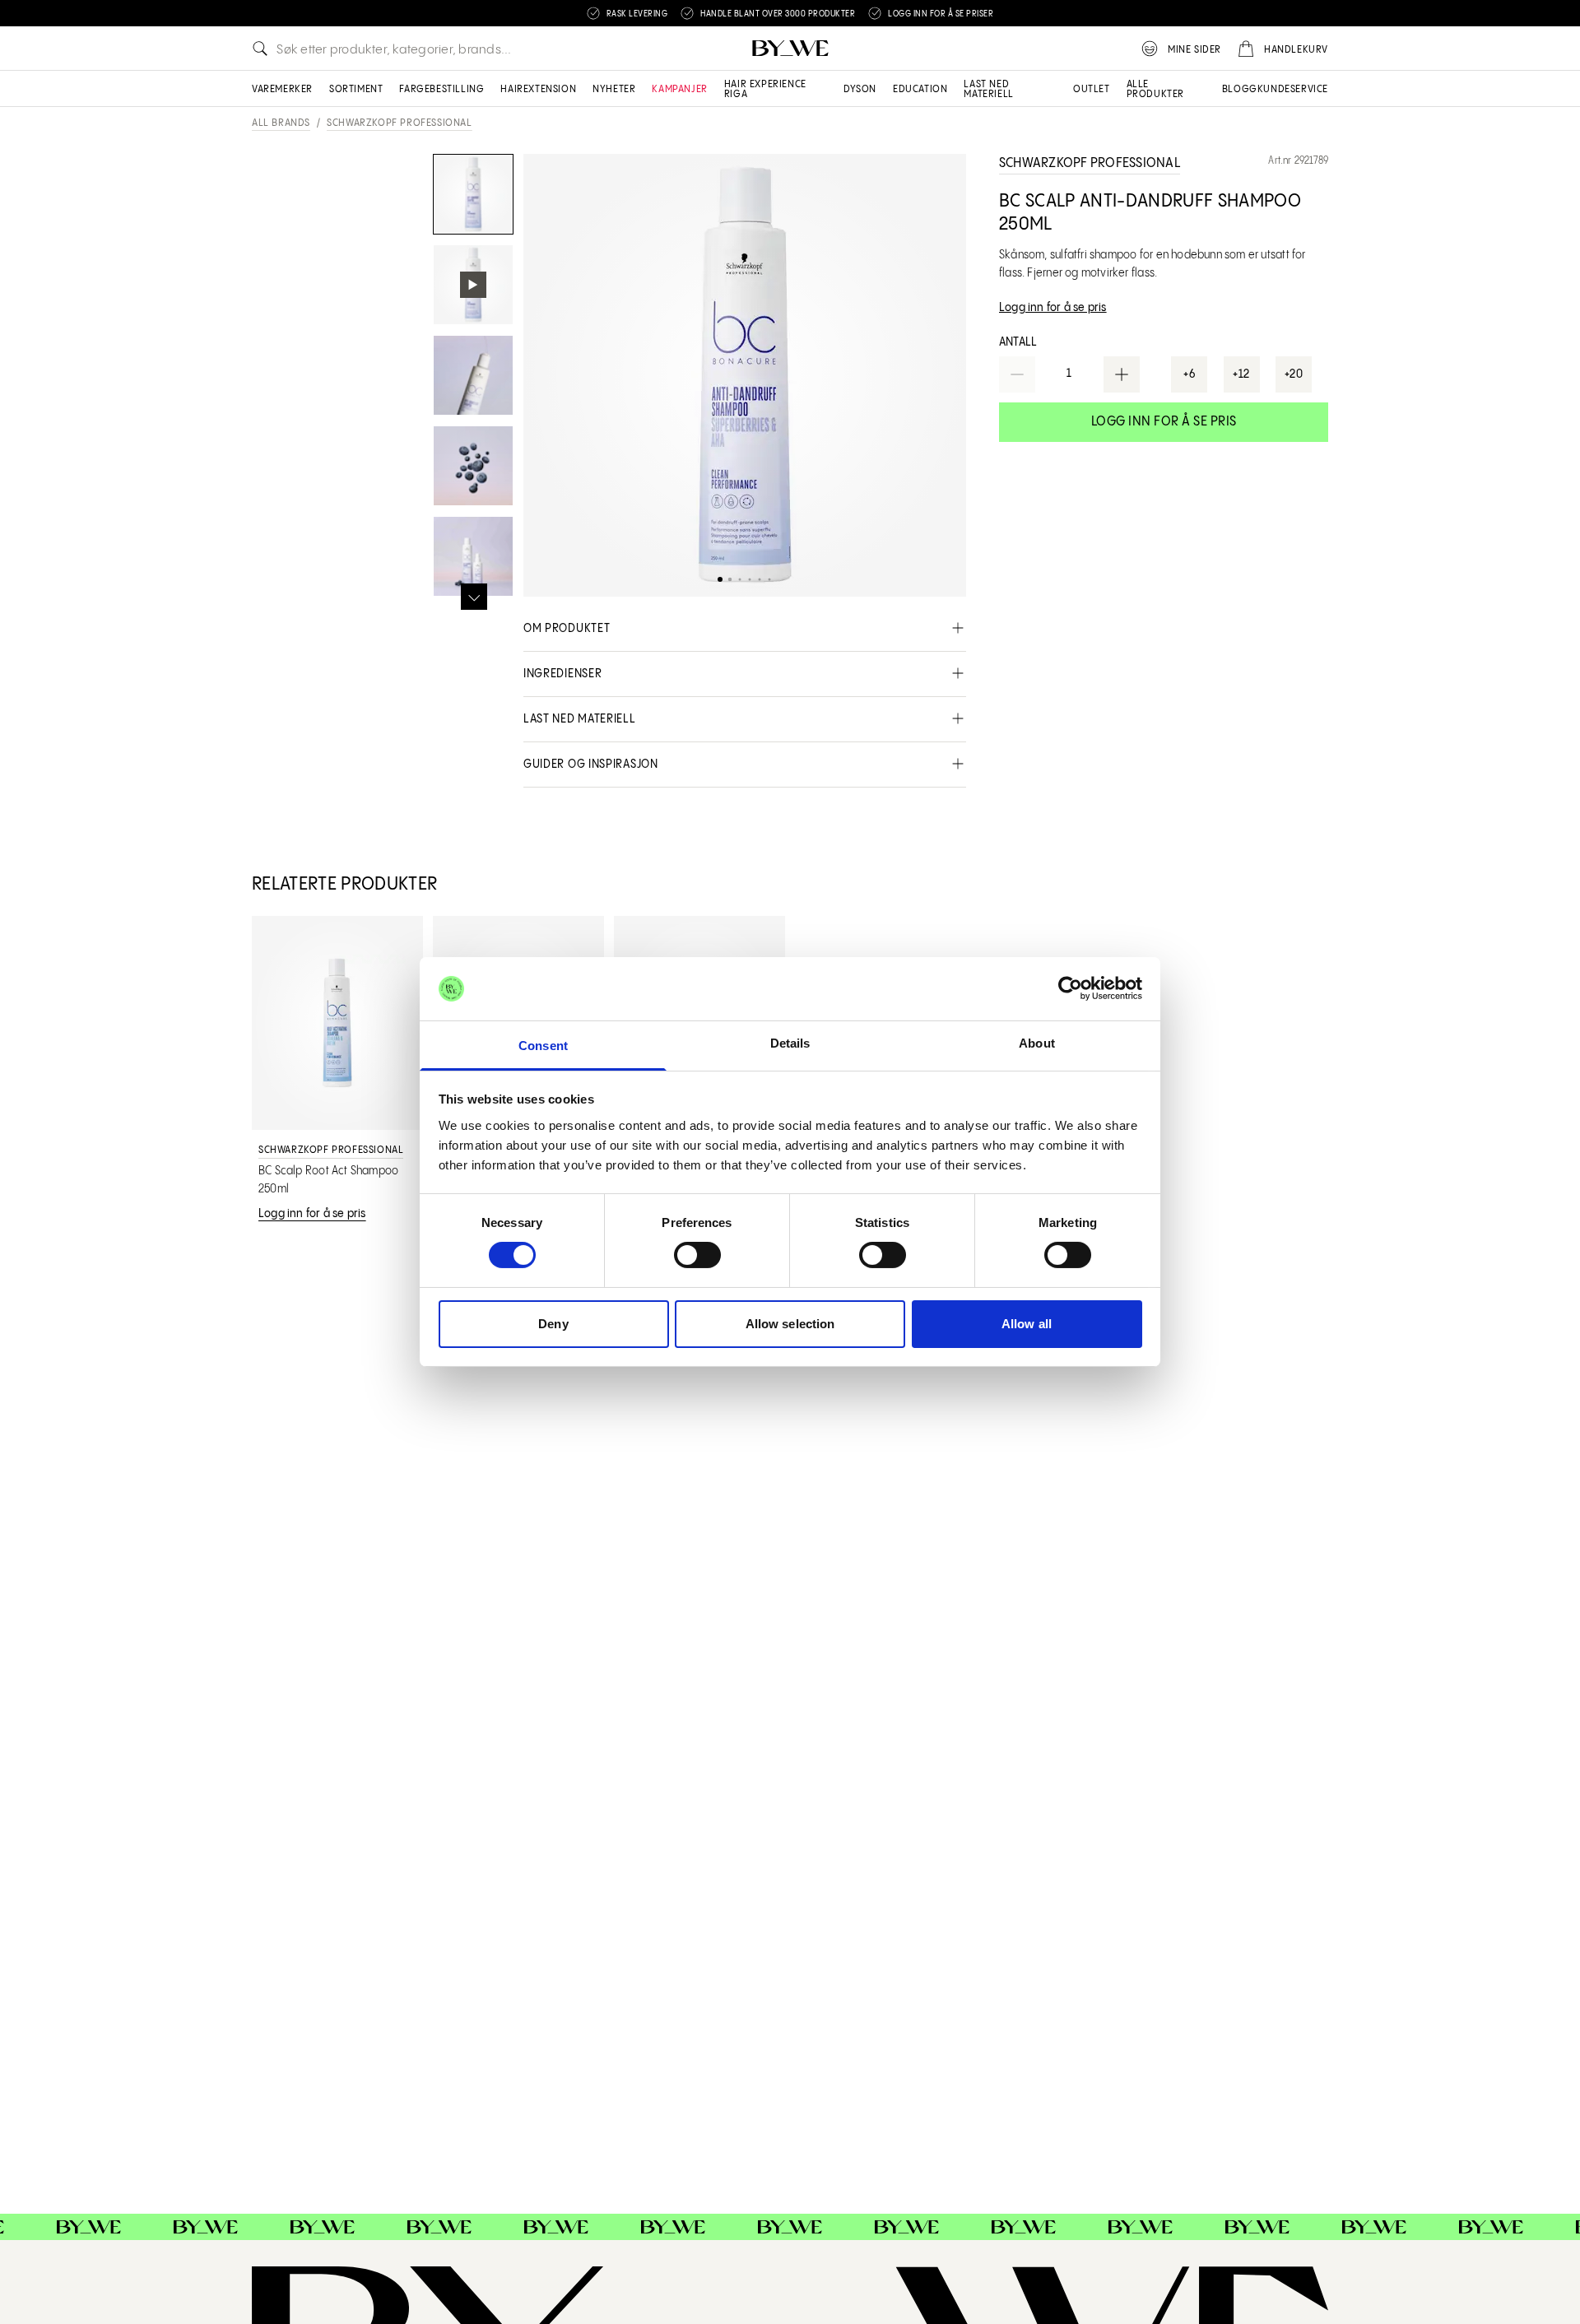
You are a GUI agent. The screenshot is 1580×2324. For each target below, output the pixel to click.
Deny (553, 1324)
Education (920, 89)
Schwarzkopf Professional (399, 123)
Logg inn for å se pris (1164, 422)
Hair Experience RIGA (765, 89)
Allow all (1027, 1324)
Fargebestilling (441, 89)
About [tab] (1037, 1043)
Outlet (1092, 89)
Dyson (860, 89)
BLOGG (1240, 89)
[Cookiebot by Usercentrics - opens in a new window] (1070, 988)
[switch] (697, 1255)
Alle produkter (1155, 89)
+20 (1294, 374)
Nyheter (614, 89)
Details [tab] (790, 1043)
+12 (1241, 374)
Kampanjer (679, 89)
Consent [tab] (543, 1046)
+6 (1189, 374)
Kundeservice (1293, 89)
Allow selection (790, 1324)
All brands (281, 123)
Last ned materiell (988, 89)
